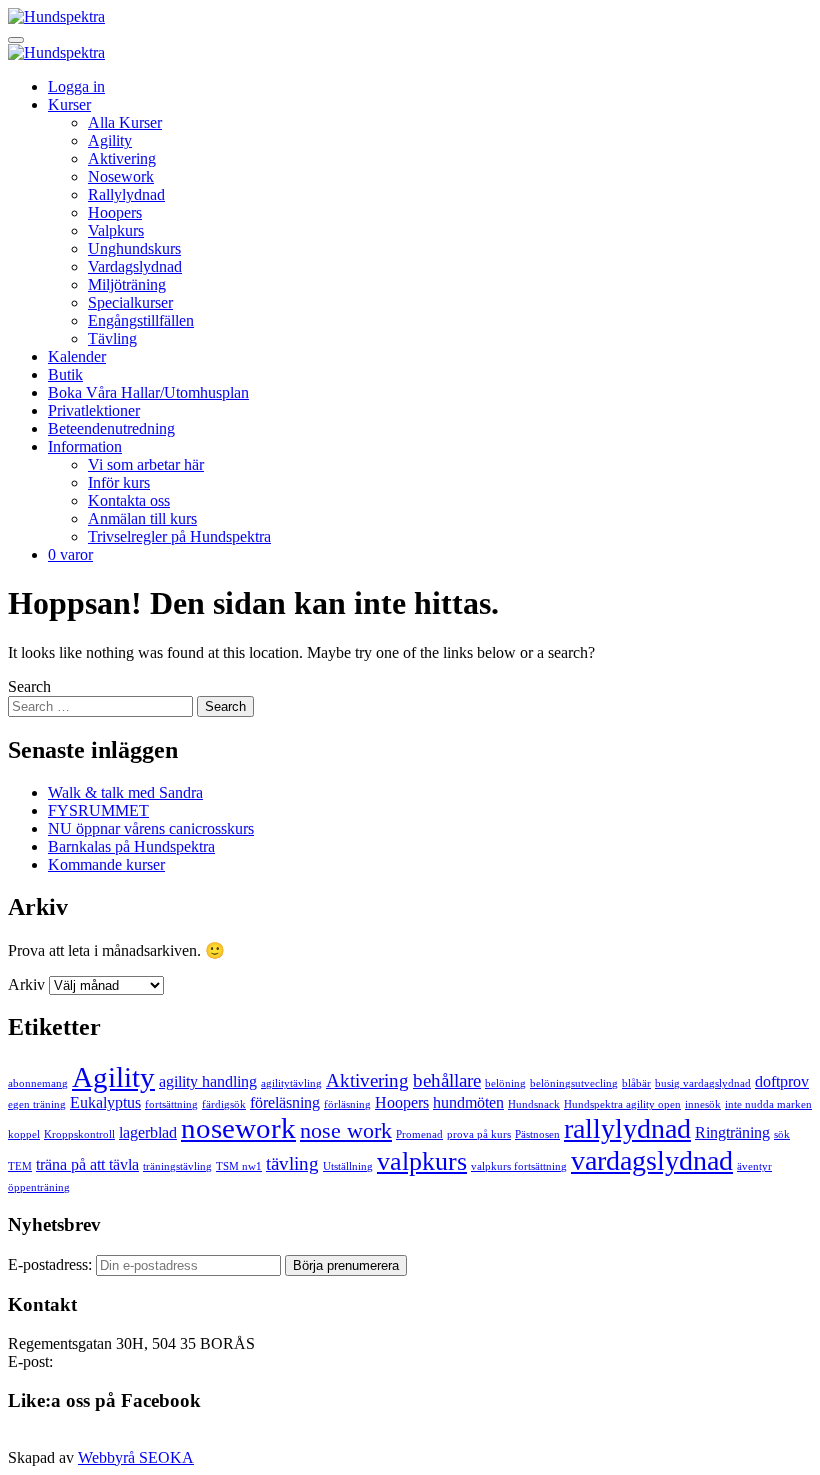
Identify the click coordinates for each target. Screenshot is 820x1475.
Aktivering (122, 158)
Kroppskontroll (79, 1134)
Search (29, 686)
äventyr (754, 1166)
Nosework (121, 176)
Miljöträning (127, 284)
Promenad (419, 1134)
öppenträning (39, 1187)
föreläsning (285, 1102)
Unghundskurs (134, 248)
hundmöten (468, 1102)
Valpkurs (116, 230)
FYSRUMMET (98, 810)
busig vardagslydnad (703, 1083)
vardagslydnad (652, 1160)
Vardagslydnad (135, 266)
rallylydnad (627, 1128)
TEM (20, 1166)
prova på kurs (479, 1134)
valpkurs (422, 1161)
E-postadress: (52, 1264)
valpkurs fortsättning (519, 1166)
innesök (703, 1104)
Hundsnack (534, 1104)
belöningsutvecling (574, 1083)
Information (85, 446)
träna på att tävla (87, 1164)
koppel (24, 1134)
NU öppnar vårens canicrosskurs (151, 828)
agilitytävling (291, 1083)
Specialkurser (130, 302)
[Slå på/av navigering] (16, 40)
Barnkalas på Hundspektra (131, 846)
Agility (110, 140)
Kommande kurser (106, 864)
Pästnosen (537, 1134)
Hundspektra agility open (622, 1104)
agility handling (208, 1081)
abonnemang (38, 1083)
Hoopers (115, 212)
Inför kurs (119, 482)
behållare (447, 1080)
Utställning (348, 1166)
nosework (238, 1128)
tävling (292, 1163)
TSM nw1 (239, 1166)
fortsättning (171, 1104)
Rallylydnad (126, 194)
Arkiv (26, 984)
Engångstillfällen (141, 320)
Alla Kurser (125, 122)
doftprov (782, 1081)
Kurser (69, 104)
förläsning (347, 1104)
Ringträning (732, 1132)
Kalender (77, 356)
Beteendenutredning (111, 428)
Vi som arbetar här (146, 464)
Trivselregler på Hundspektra (179, 536)
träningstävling (177, 1166)
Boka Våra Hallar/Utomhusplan (148, 392)
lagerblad (148, 1132)
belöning (505, 1083)
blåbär (636, 1083)
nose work (346, 1130)
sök (782, 1134)
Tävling (112, 338)
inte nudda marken (768, 1104)
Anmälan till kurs (142, 518)
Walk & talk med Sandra (125, 792)
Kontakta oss (129, 500)
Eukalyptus (105, 1102)
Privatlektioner (94, 410)
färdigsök (224, 1104)
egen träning (37, 1104)
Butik (65, 374)
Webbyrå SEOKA (136, 1457)
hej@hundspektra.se (121, 1361)
